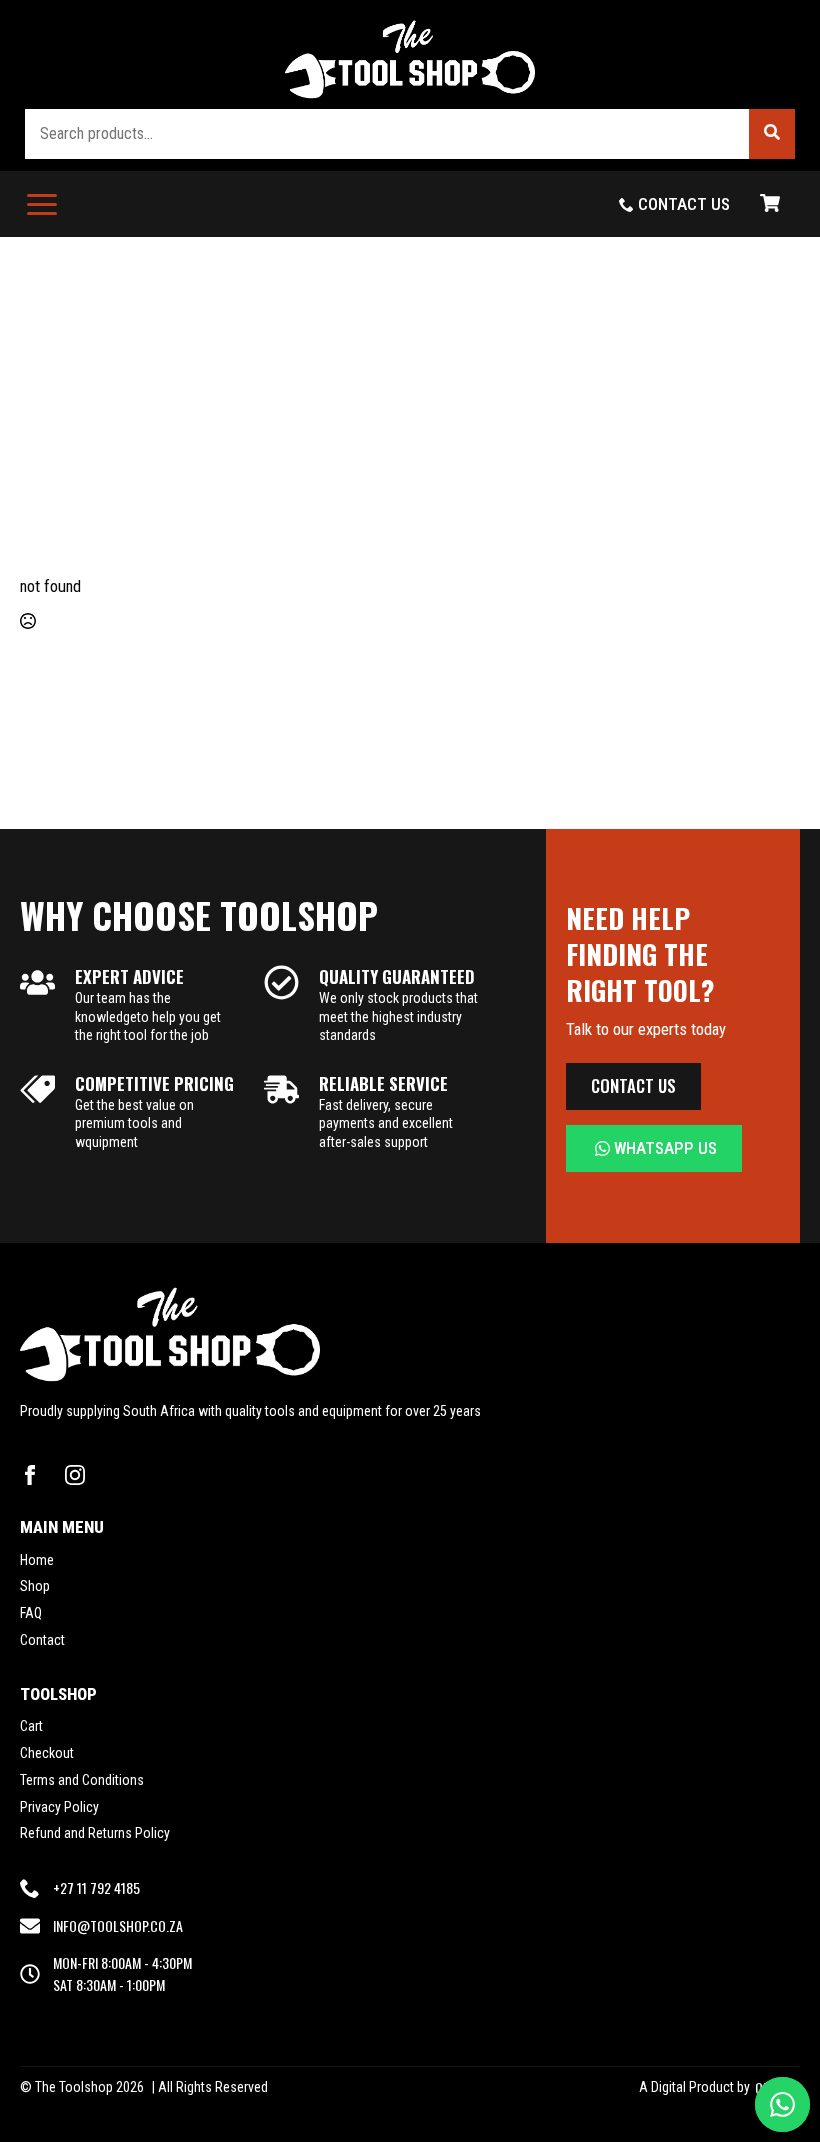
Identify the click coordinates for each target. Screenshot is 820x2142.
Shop (35, 1586)
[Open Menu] (42, 204)
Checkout (47, 1753)
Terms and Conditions (82, 1780)
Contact (42, 1640)
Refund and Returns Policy (95, 1833)
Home (37, 1560)
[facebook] (30, 1475)
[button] (772, 134)
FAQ (31, 1613)
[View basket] (770, 204)
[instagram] (75, 1475)
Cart (31, 1726)
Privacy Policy (59, 1807)
